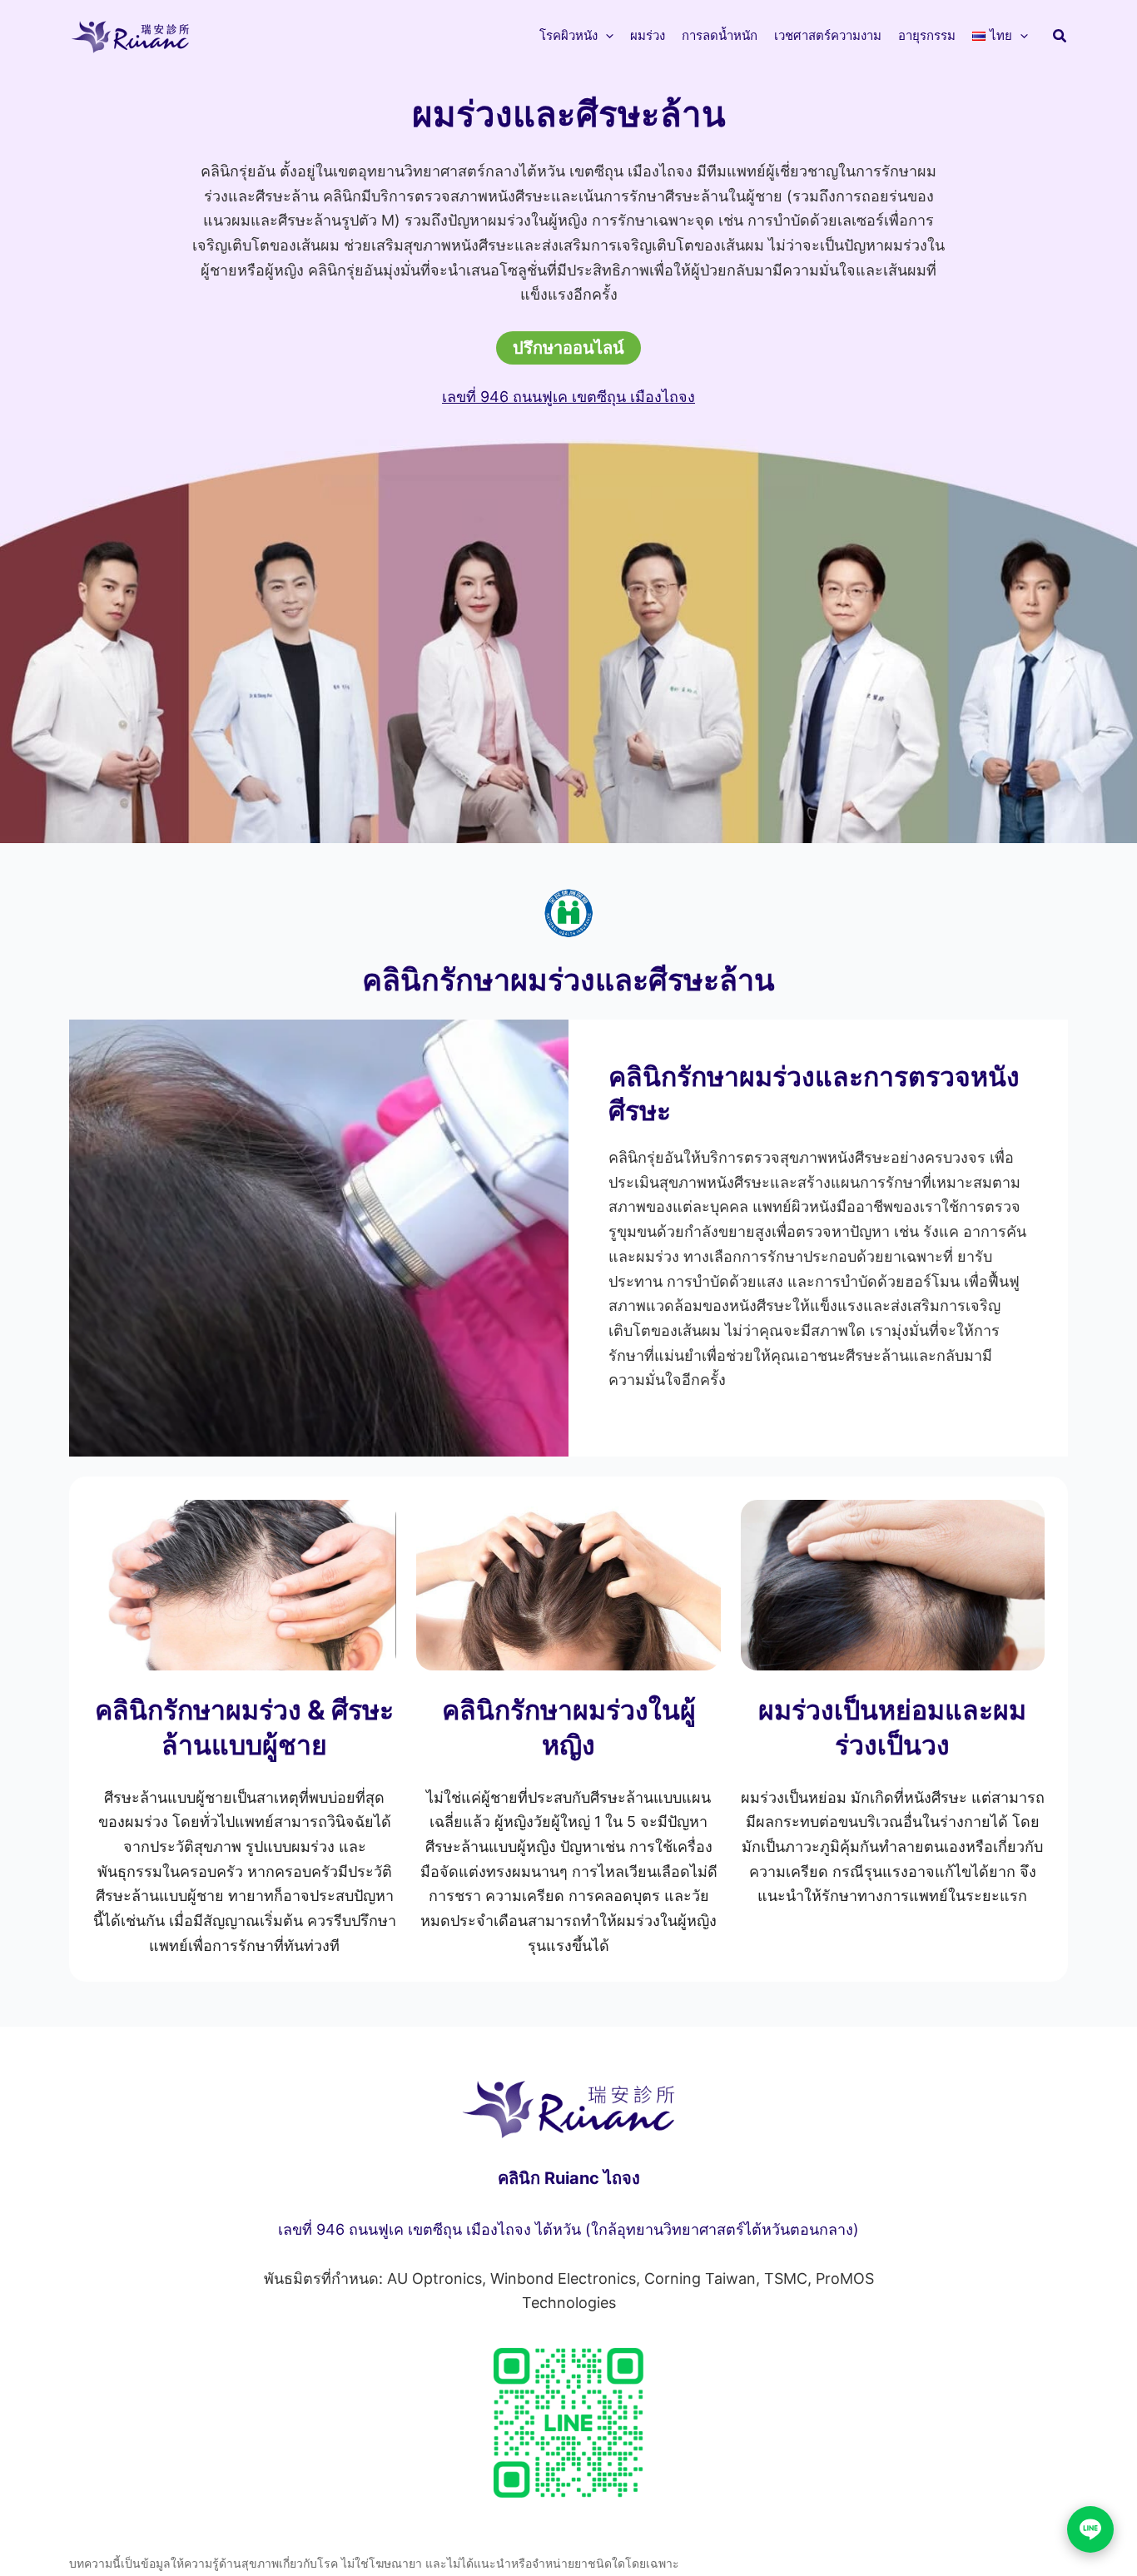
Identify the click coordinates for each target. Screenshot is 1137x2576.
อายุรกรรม (927, 35)
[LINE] (1090, 2529)
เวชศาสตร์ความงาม (828, 35)
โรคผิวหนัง (568, 35)
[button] (606, 36)
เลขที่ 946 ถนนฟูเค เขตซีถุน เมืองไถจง (568, 397)
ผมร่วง (648, 35)
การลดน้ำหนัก (720, 35)
